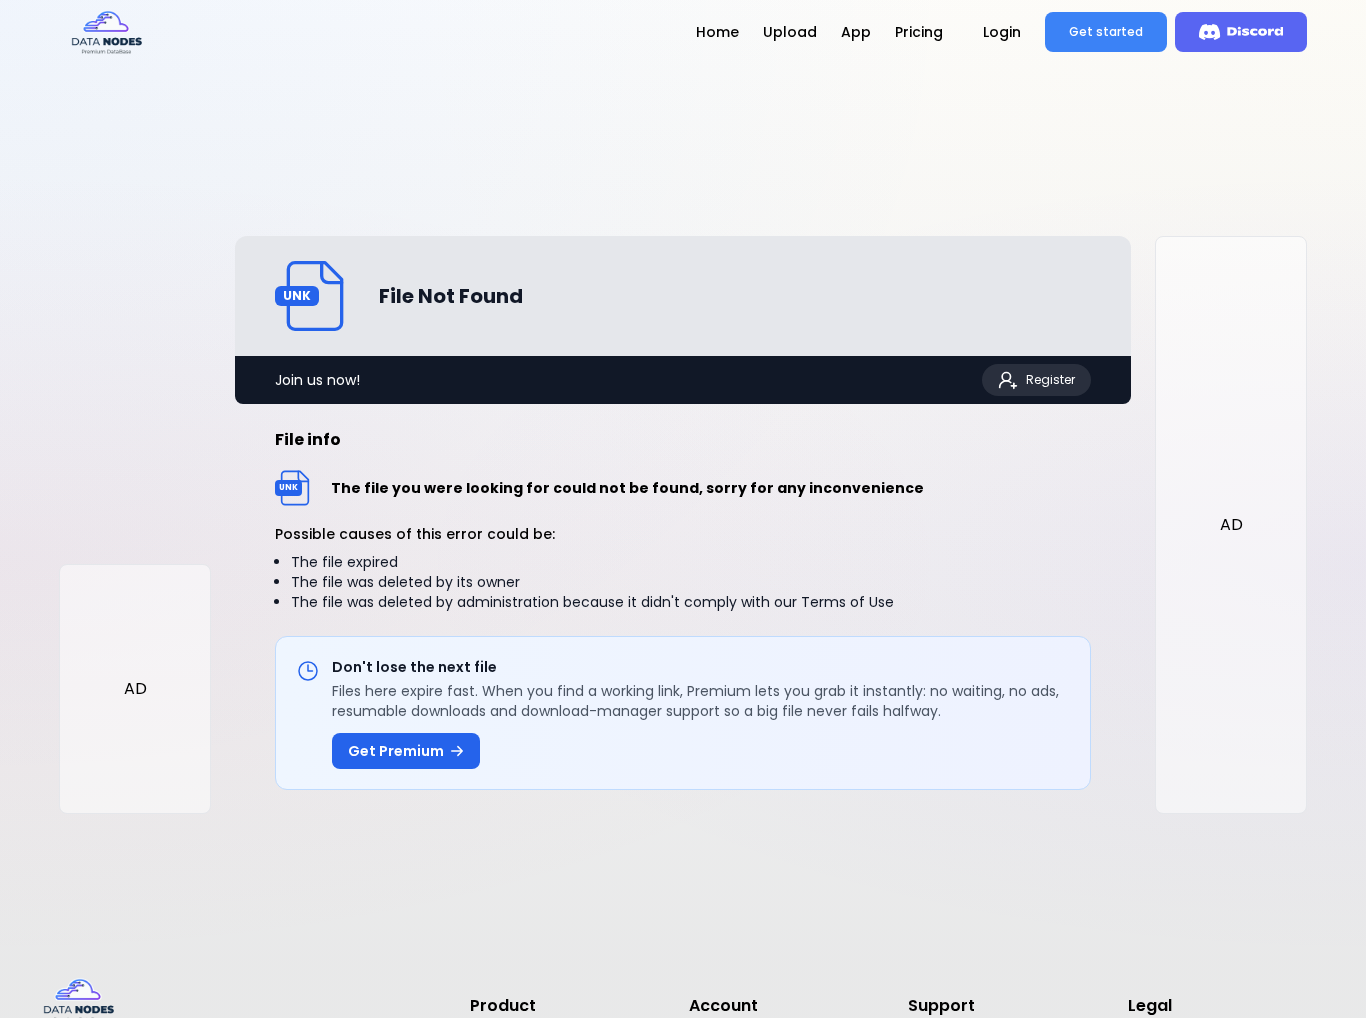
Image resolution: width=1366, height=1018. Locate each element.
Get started (1106, 31)
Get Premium (396, 751)
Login (1002, 32)
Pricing (919, 32)
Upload (790, 32)
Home (717, 32)
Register (1050, 379)
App (856, 32)
